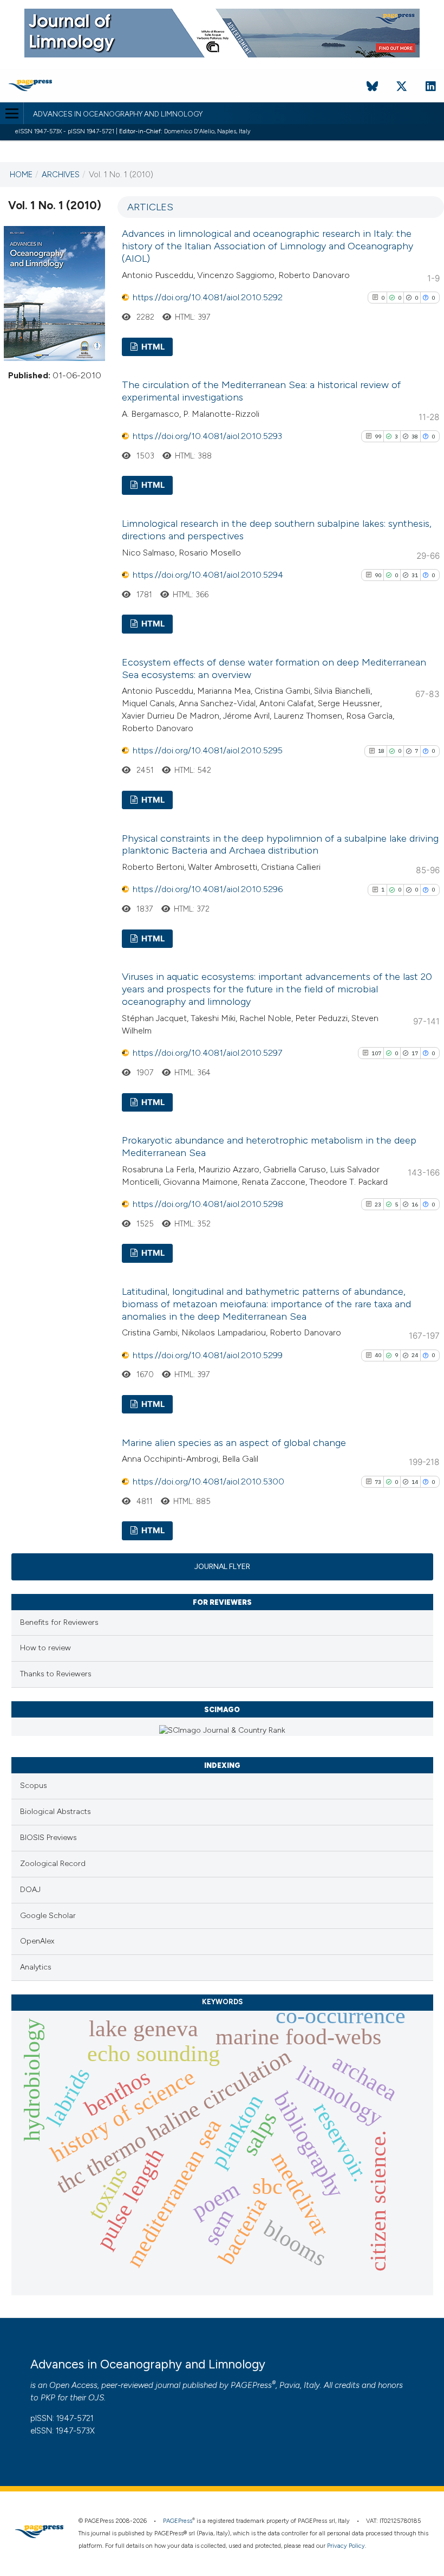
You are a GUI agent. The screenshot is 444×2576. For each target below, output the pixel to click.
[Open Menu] (12, 113)
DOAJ (30, 1890)
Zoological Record (53, 1864)
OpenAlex (37, 1941)
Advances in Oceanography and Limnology (118, 114)
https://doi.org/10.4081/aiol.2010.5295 (208, 750)
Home (21, 175)
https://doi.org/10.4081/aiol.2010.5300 (208, 1481)
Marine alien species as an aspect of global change (234, 1443)
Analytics (36, 1967)
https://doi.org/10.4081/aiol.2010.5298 (208, 1204)
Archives (61, 175)
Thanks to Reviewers (56, 1674)
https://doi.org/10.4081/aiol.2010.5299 (208, 1355)
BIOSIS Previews (48, 1838)
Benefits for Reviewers (59, 1622)
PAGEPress (251, 2385)
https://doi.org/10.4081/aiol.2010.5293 (207, 436)
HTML (152, 347)
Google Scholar (48, 1916)
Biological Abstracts (56, 1812)
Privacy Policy (346, 2546)
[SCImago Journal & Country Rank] (222, 1730)
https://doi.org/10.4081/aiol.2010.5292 (208, 297)
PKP (48, 2398)
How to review (45, 1648)
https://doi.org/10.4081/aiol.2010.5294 (208, 575)
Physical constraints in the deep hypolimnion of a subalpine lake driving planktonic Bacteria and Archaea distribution (280, 845)
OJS (96, 2398)
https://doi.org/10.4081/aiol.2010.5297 (207, 1053)
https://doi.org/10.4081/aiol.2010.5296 (208, 889)
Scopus (34, 1786)
